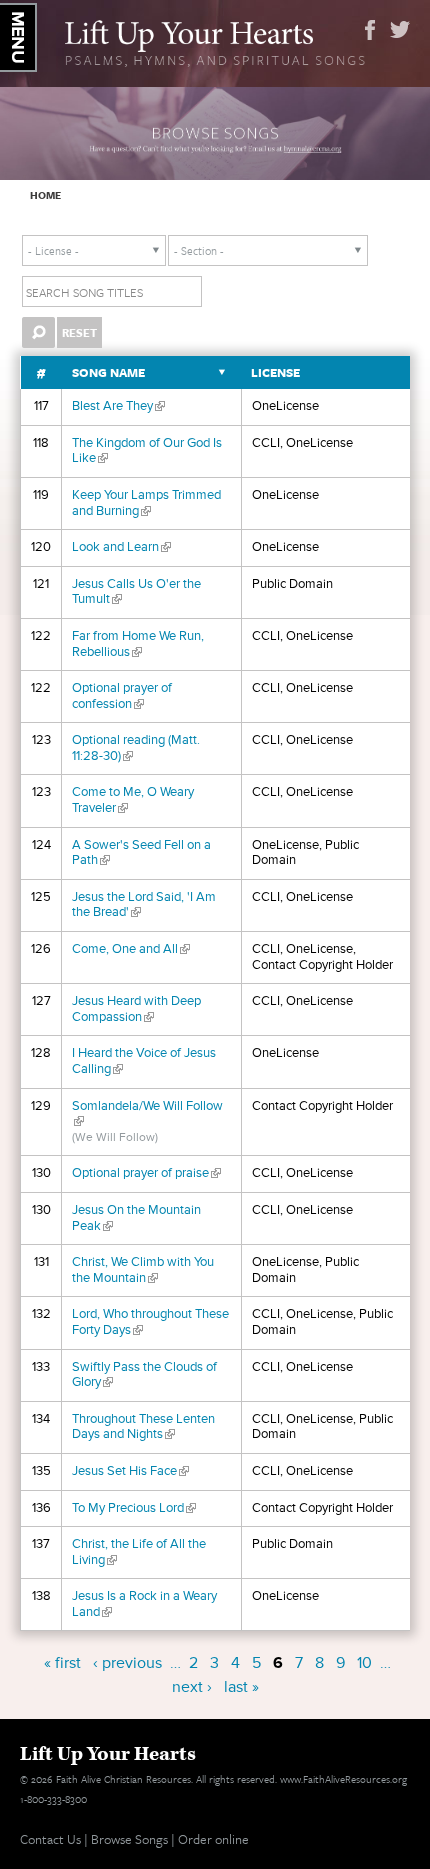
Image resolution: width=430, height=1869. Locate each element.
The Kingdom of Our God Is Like (147, 451)
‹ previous (127, 1663)
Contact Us (50, 1839)
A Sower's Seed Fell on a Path (141, 853)
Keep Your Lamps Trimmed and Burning (146, 503)
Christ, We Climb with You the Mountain (143, 1270)
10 (364, 1663)
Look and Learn (121, 547)
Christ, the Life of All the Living (139, 1552)
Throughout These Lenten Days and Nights (143, 1427)
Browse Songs (129, 1839)
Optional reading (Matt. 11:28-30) (136, 748)
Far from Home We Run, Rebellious (138, 644)
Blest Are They (118, 406)
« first (62, 1663)
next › (192, 1687)
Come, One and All (131, 949)
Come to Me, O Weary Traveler (133, 800)
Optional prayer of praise (146, 1173)
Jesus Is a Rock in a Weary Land (144, 1604)
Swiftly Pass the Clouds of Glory (144, 1375)
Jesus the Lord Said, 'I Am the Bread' (144, 905)
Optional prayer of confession (122, 696)
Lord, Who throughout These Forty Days (150, 1322)
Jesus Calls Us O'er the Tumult (136, 592)
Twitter (400, 30)
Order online (213, 1839)
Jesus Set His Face (130, 1471)
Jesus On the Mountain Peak (136, 1218)
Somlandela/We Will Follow (147, 1114)
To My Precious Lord (134, 1508)
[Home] (215, 41)
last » (241, 1687)
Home (45, 195)
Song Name (108, 372)
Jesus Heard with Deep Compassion (136, 1009)
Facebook (370, 30)
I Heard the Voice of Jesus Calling (144, 1061)
